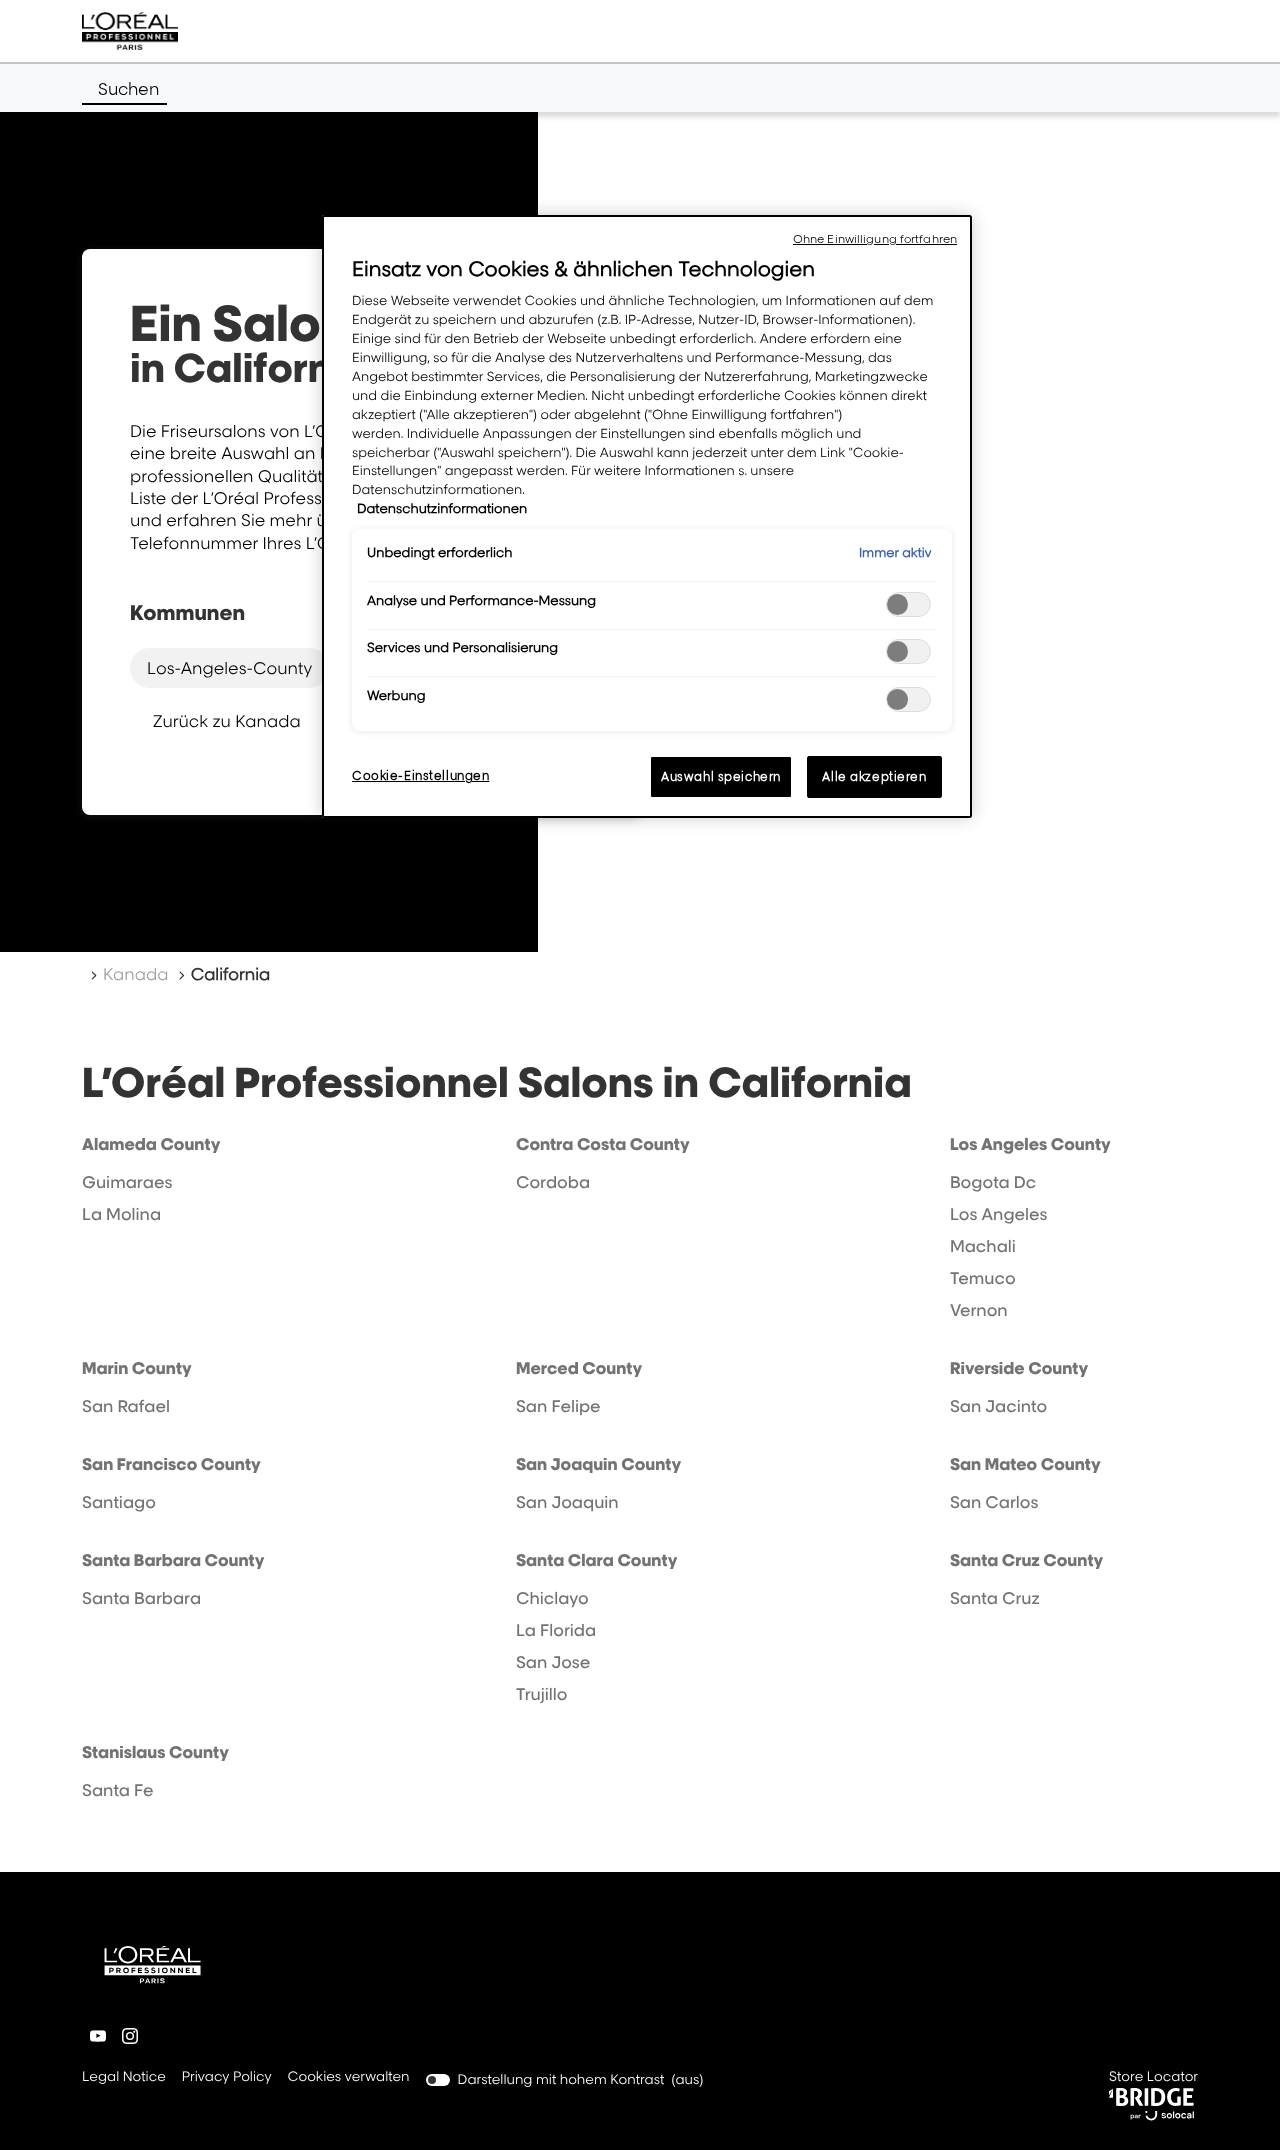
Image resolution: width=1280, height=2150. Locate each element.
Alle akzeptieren (874, 776)
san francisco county (171, 1464)
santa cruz (995, 1598)
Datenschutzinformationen (442, 509)
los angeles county (1030, 1144)
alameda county (151, 1144)
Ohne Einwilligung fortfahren (875, 239)
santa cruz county (1026, 1560)
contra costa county (603, 1144)
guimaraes (127, 1182)
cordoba (553, 1182)
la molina (121, 1214)
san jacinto (998, 1406)
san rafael (126, 1406)
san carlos (994, 1502)
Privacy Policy (227, 2078)
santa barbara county (173, 1560)
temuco (983, 1278)
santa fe (118, 1790)
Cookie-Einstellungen (420, 775)
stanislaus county (155, 1752)
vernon (979, 1310)
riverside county (1019, 1368)
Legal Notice (124, 2078)
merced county (579, 1368)
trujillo (541, 1694)
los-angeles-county (229, 668)
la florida (556, 1630)
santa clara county (596, 1560)
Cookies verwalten (349, 2077)
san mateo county (1025, 1464)
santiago (119, 1502)
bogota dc (993, 1182)
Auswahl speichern (721, 776)
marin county (137, 1368)
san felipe (558, 1406)
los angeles (999, 1214)
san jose (553, 1662)
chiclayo (552, 1598)
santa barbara (141, 1598)
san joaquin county (598, 1464)
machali (983, 1246)
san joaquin (567, 1502)
